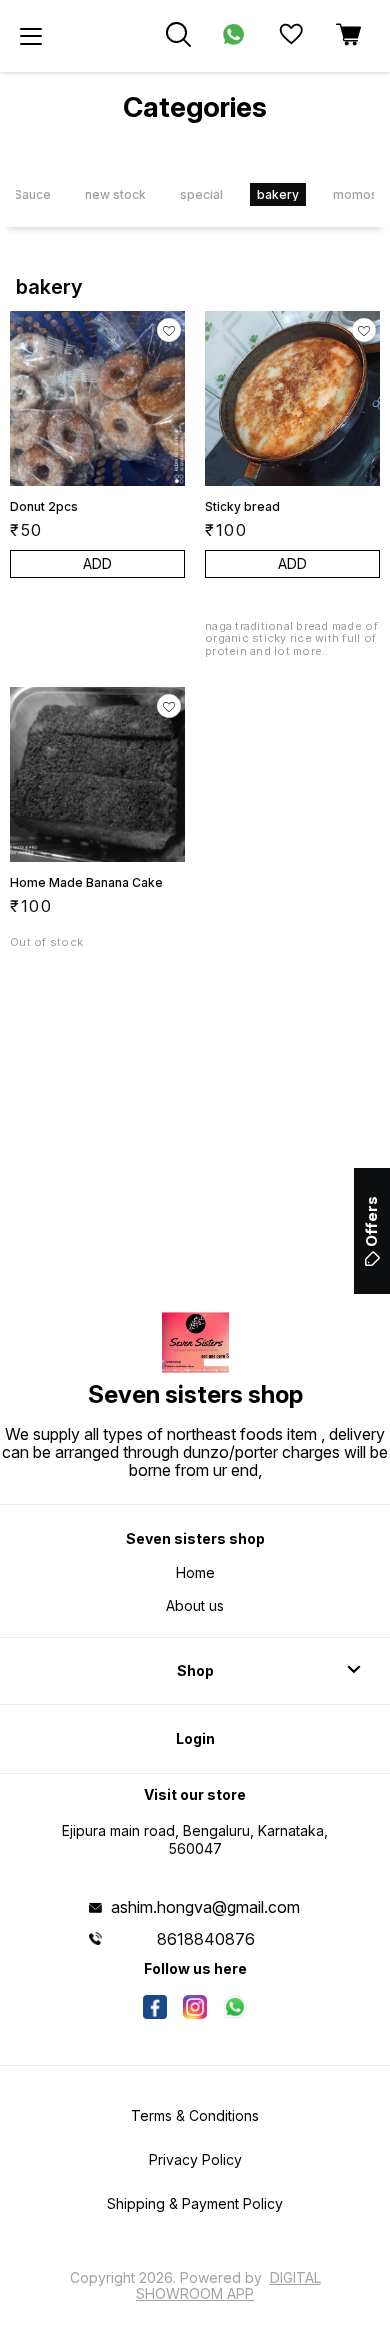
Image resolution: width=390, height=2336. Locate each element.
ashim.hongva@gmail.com (205, 1907)
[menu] (31, 36)
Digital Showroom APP (228, 2285)
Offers (371, 1221)
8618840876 (206, 1939)
